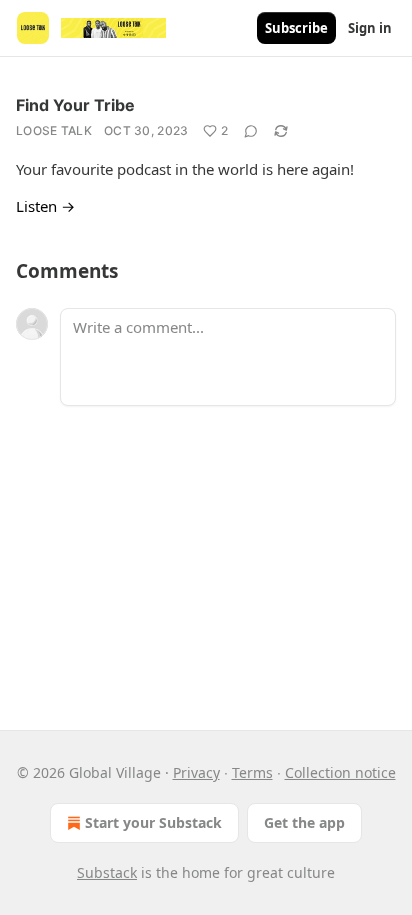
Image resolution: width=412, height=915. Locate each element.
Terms (252, 772)
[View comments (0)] (251, 131)
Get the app (304, 822)
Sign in (370, 28)
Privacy (196, 772)
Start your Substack (153, 822)
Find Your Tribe (75, 105)
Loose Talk (54, 130)
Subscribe (296, 28)
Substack (107, 872)
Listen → (45, 206)
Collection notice (340, 772)
